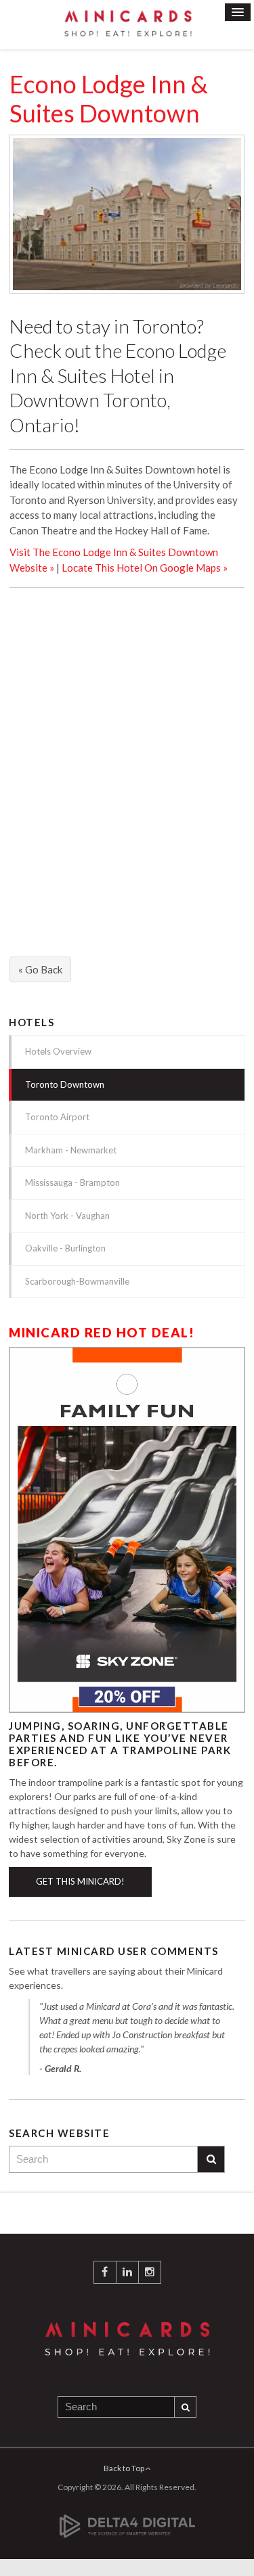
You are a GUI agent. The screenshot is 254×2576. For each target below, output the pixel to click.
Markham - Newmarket (71, 1150)
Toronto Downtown (65, 1084)
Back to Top (125, 2468)
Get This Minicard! (80, 1881)
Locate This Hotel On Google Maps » (145, 568)
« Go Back (40, 969)
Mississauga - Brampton (72, 1182)
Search (211, 2159)
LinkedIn (127, 2272)
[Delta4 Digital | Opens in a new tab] (127, 2519)
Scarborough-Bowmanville (77, 1281)
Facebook (105, 2272)
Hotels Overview (58, 1051)
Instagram (150, 2272)
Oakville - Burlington (65, 1248)
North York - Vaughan (67, 1216)
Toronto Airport (57, 1117)
